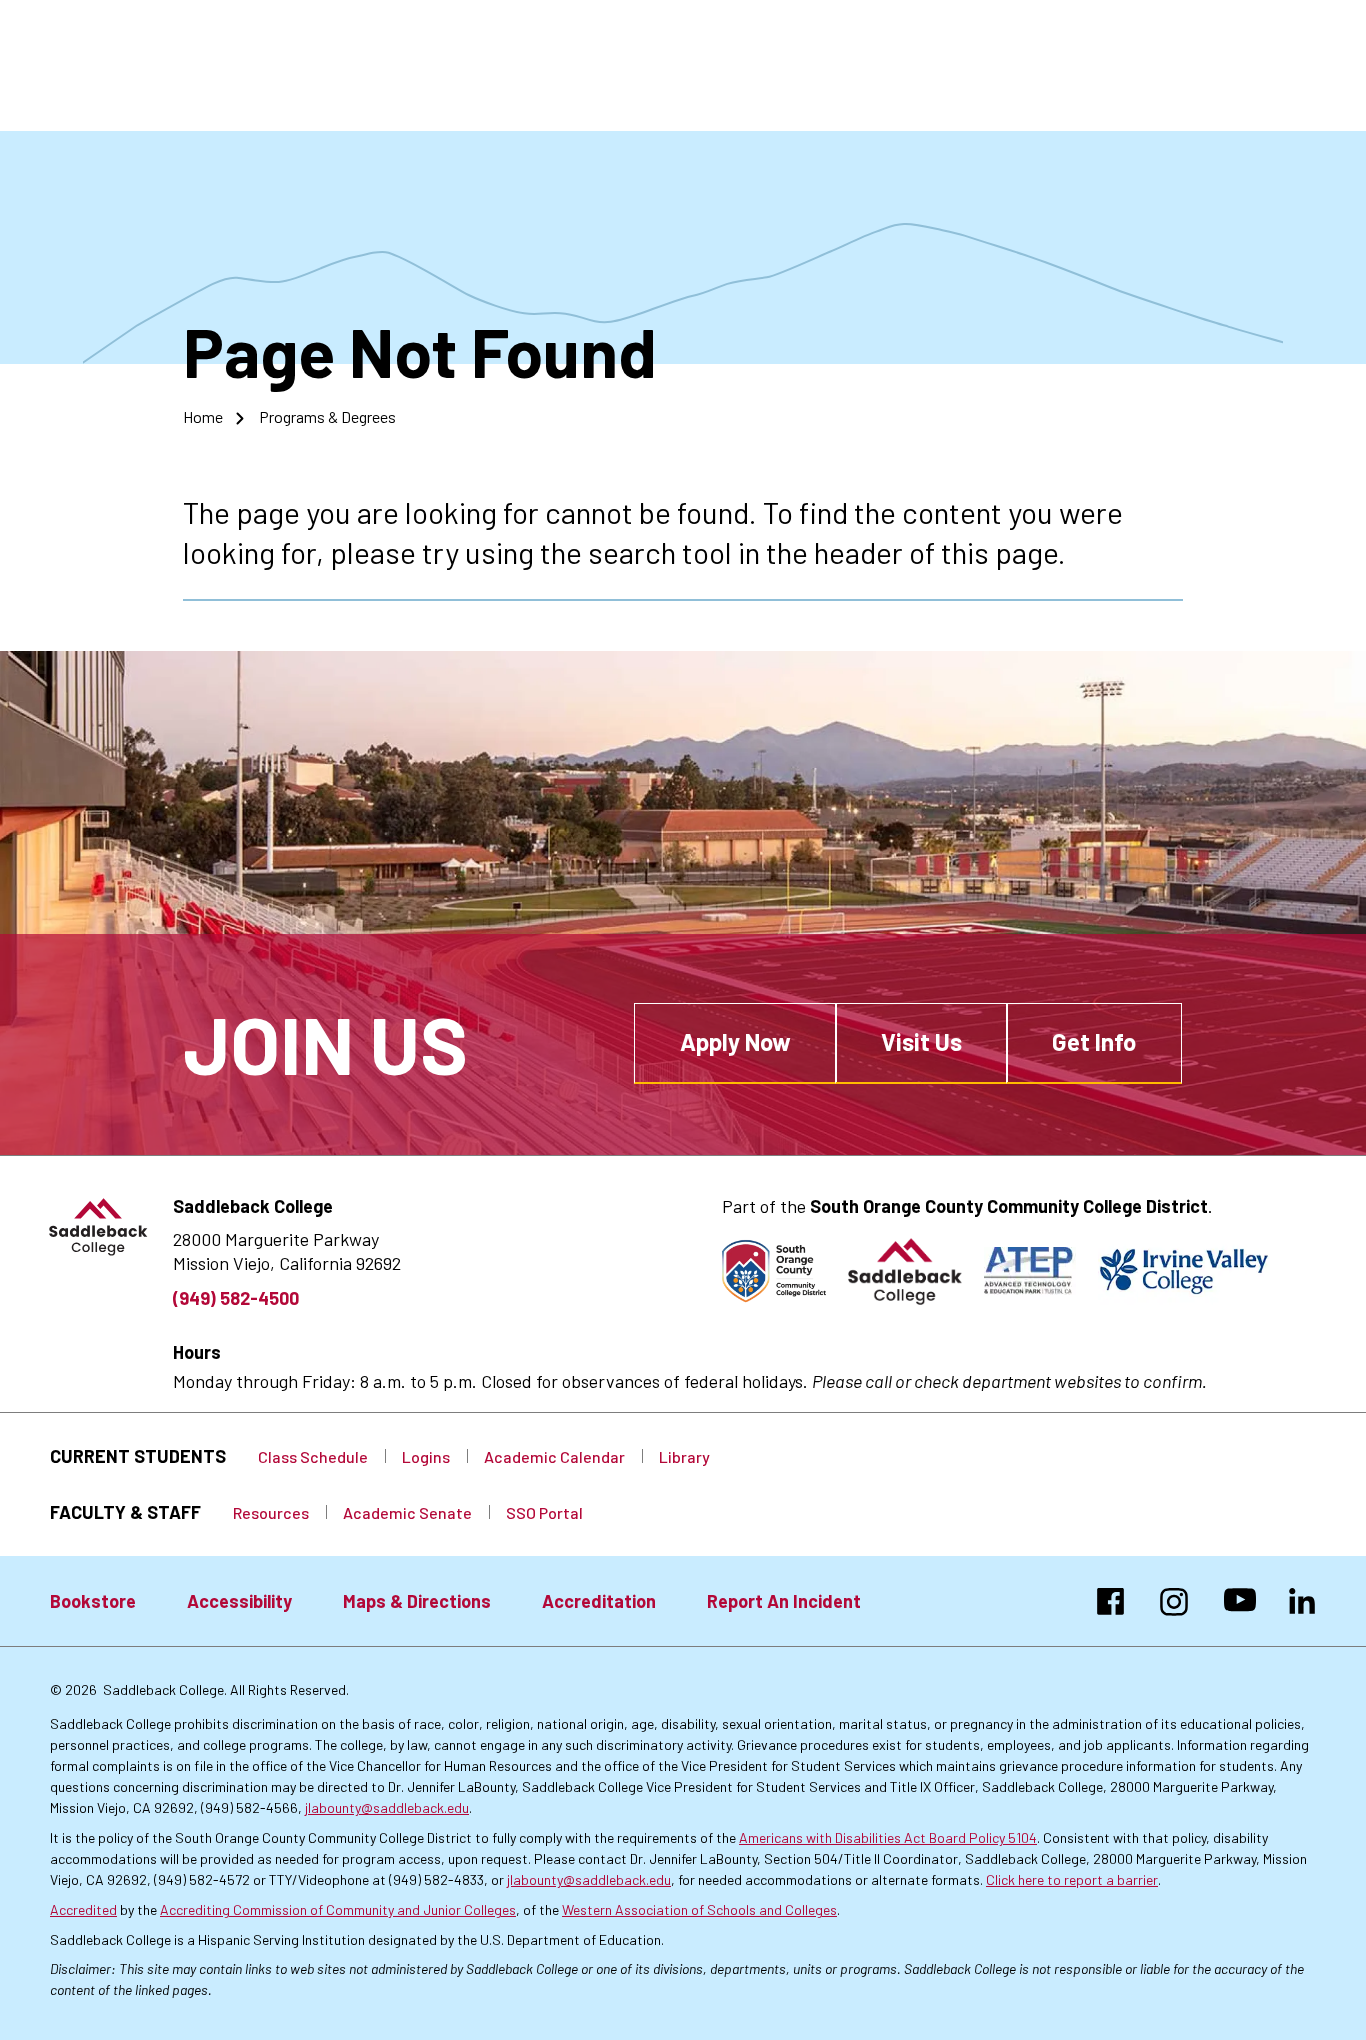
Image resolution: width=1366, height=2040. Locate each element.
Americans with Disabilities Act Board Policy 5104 (888, 1837)
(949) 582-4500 (236, 1298)
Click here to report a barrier (1072, 1879)
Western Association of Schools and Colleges (699, 1909)
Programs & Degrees (327, 416)
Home (203, 416)
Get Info (1094, 1041)
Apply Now (735, 1041)
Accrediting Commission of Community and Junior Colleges (338, 1909)
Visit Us (921, 1041)
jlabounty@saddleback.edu (387, 1807)
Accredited (83, 1909)
